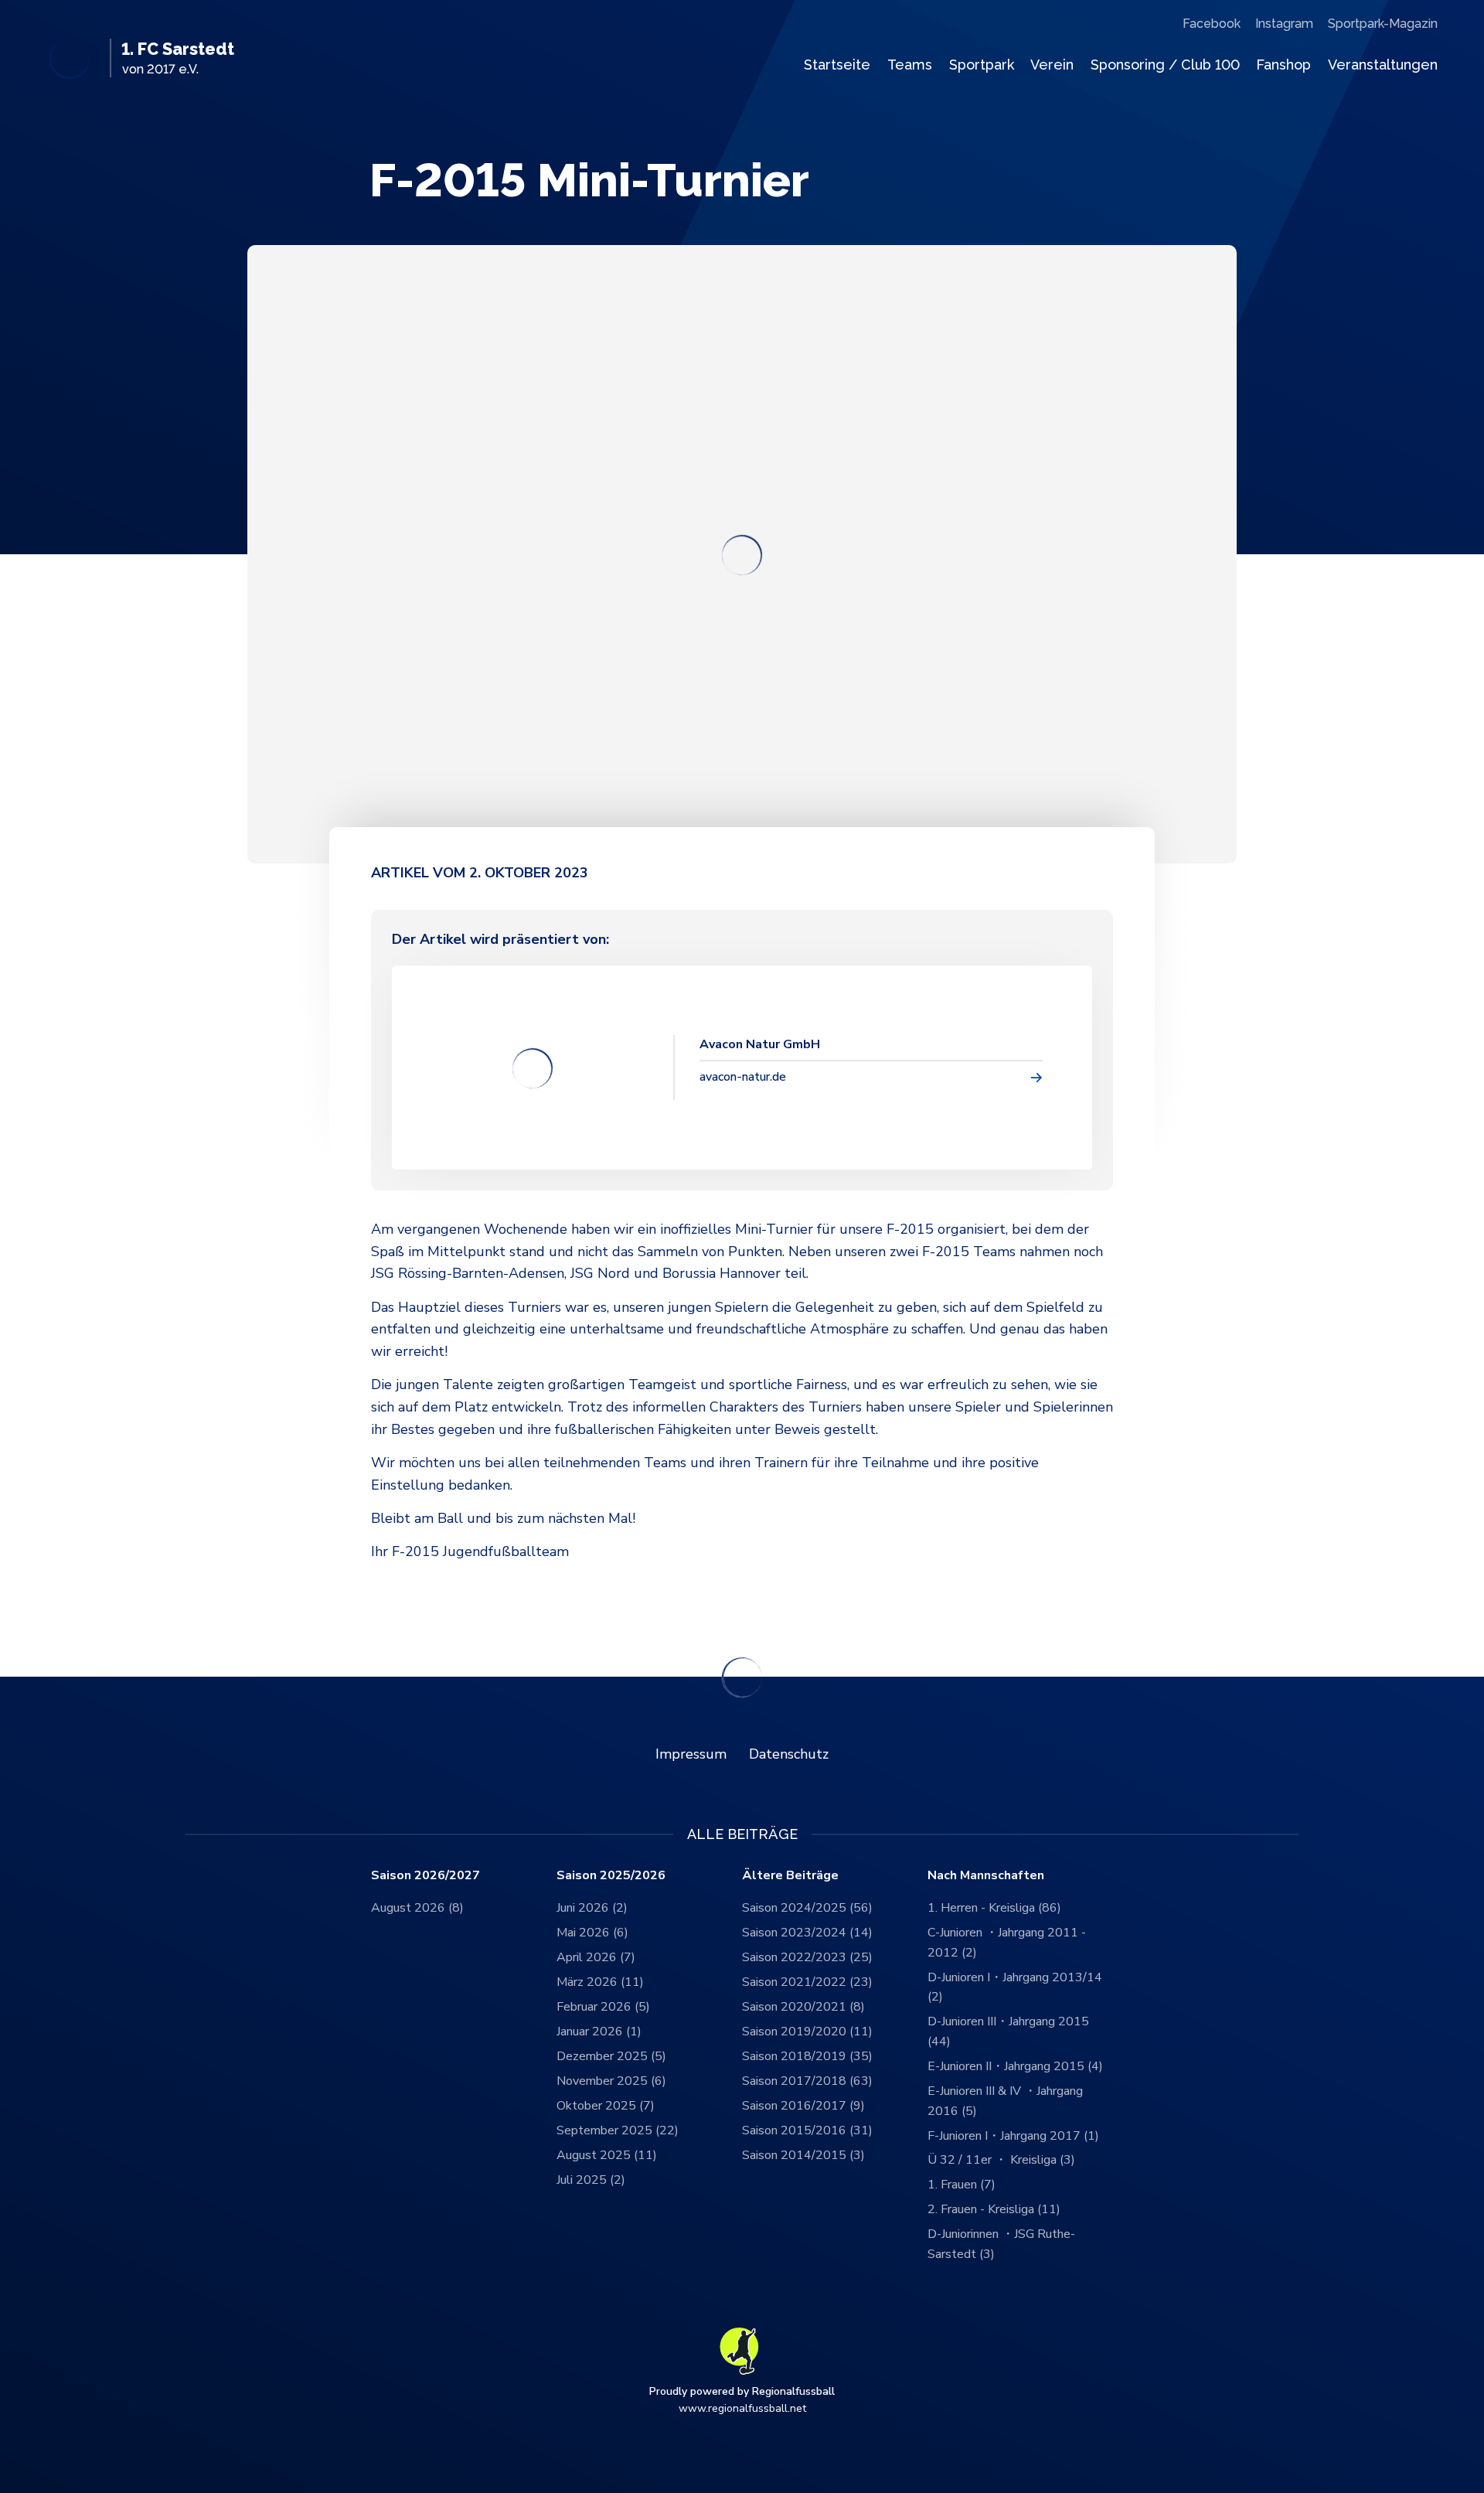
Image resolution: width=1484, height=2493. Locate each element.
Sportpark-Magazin (1383, 24)
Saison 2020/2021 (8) (803, 2007)
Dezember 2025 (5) (611, 2056)
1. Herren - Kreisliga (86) (994, 1908)
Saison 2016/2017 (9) (803, 2106)
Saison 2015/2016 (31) (807, 2130)
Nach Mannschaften (986, 1876)
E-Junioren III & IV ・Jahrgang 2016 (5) (1005, 2101)
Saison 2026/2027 (425, 1876)
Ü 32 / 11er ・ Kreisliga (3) (1001, 2160)
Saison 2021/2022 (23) (807, 1982)
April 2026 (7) (596, 1957)
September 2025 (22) (618, 2130)
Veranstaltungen (1383, 65)
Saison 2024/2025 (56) (807, 1908)
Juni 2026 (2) (592, 1908)
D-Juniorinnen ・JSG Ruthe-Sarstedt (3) (1001, 2244)
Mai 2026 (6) (592, 1933)
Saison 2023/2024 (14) (807, 1933)
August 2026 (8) (417, 1908)
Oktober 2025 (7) (606, 2106)
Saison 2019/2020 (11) (807, 2032)
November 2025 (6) (611, 2081)
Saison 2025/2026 (611, 1876)
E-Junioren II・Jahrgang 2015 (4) (1015, 2066)
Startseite (837, 65)
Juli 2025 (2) (591, 2180)
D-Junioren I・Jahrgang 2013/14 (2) (1015, 1987)
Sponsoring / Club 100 (1165, 65)
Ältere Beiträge (790, 1876)
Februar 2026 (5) (603, 2007)
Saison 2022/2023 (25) (807, 1957)
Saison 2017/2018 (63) (807, 2081)
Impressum (691, 1754)
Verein (1052, 65)
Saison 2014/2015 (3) (803, 2155)
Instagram (1284, 24)
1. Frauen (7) (962, 2185)
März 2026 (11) (600, 1982)
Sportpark (982, 65)
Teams (910, 65)
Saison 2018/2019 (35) (807, 2056)
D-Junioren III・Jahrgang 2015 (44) (1008, 2032)
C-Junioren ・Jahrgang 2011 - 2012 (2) (1007, 1943)
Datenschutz (789, 1754)
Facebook (1212, 24)
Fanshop (1283, 65)
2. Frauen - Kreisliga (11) (994, 2209)
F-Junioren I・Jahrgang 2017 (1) (1013, 2136)
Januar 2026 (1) (599, 2032)
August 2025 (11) (607, 2155)
